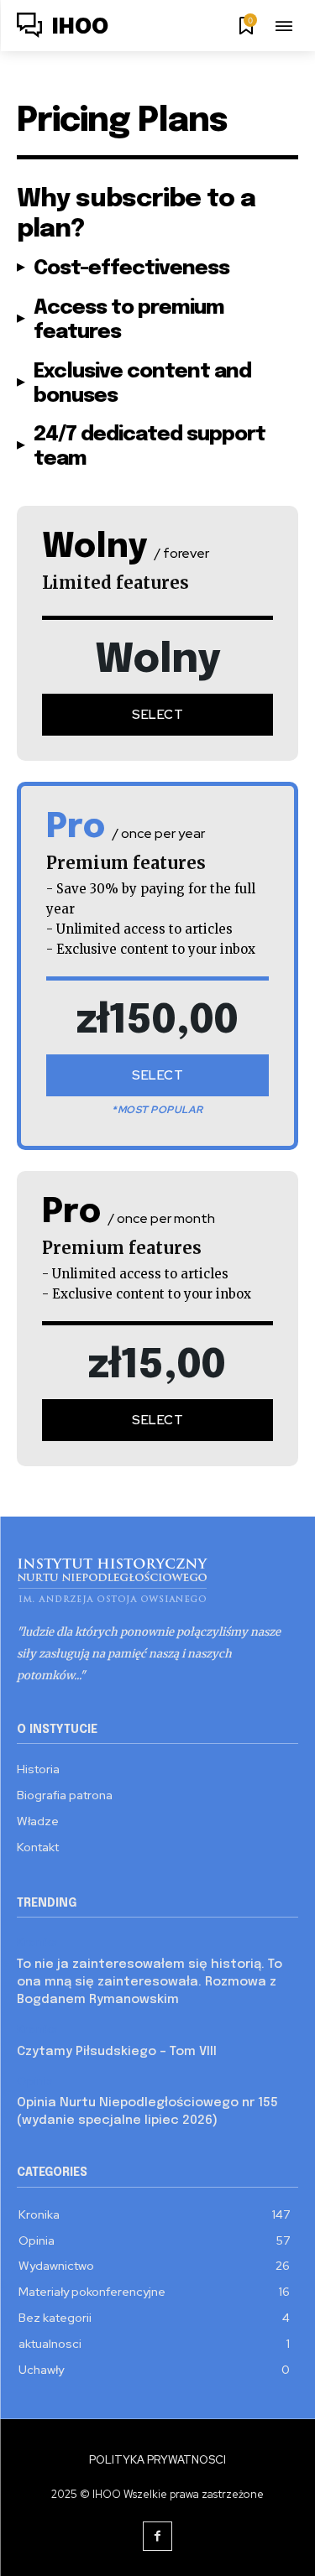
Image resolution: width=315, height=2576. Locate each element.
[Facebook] (157, 2536)
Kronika (37, 1942)
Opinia (35, 2082)
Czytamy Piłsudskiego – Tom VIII (117, 2052)
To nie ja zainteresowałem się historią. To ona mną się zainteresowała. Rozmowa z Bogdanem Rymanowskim (150, 1982)
